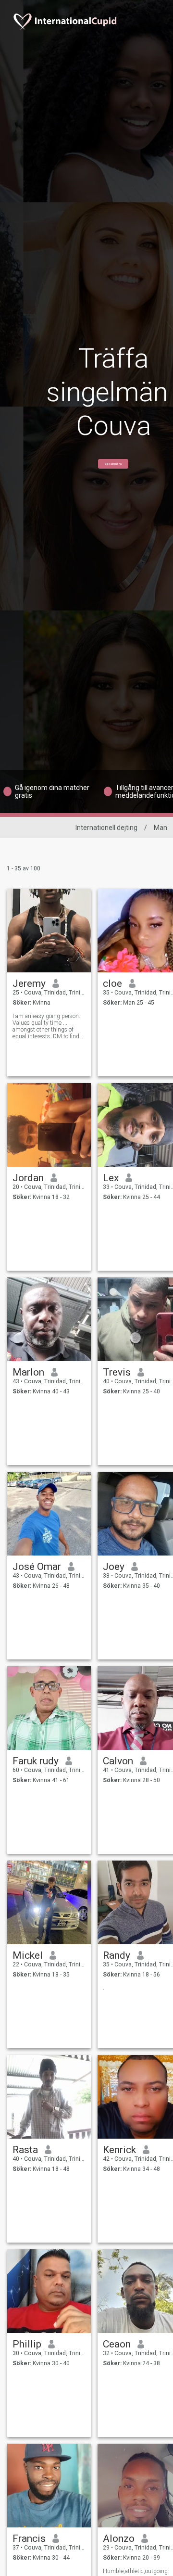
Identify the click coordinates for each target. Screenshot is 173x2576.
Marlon (28, 1372)
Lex (111, 1178)
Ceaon (117, 2344)
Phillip (27, 2344)
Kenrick (119, 2150)
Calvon (118, 1761)
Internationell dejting (106, 828)
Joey (114, 1567)
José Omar (37, 1567)
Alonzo (119, 2538)
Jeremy (29, 983)
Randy (117, 1955)
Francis (29, 2538)
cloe (112, 983)
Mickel (28, 1955)
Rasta (25, 2150)
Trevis (117, 1372)
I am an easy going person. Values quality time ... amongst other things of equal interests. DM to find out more (46, 1026)
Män (161, 828)
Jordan (28, 1178)
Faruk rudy (36, 1761)
